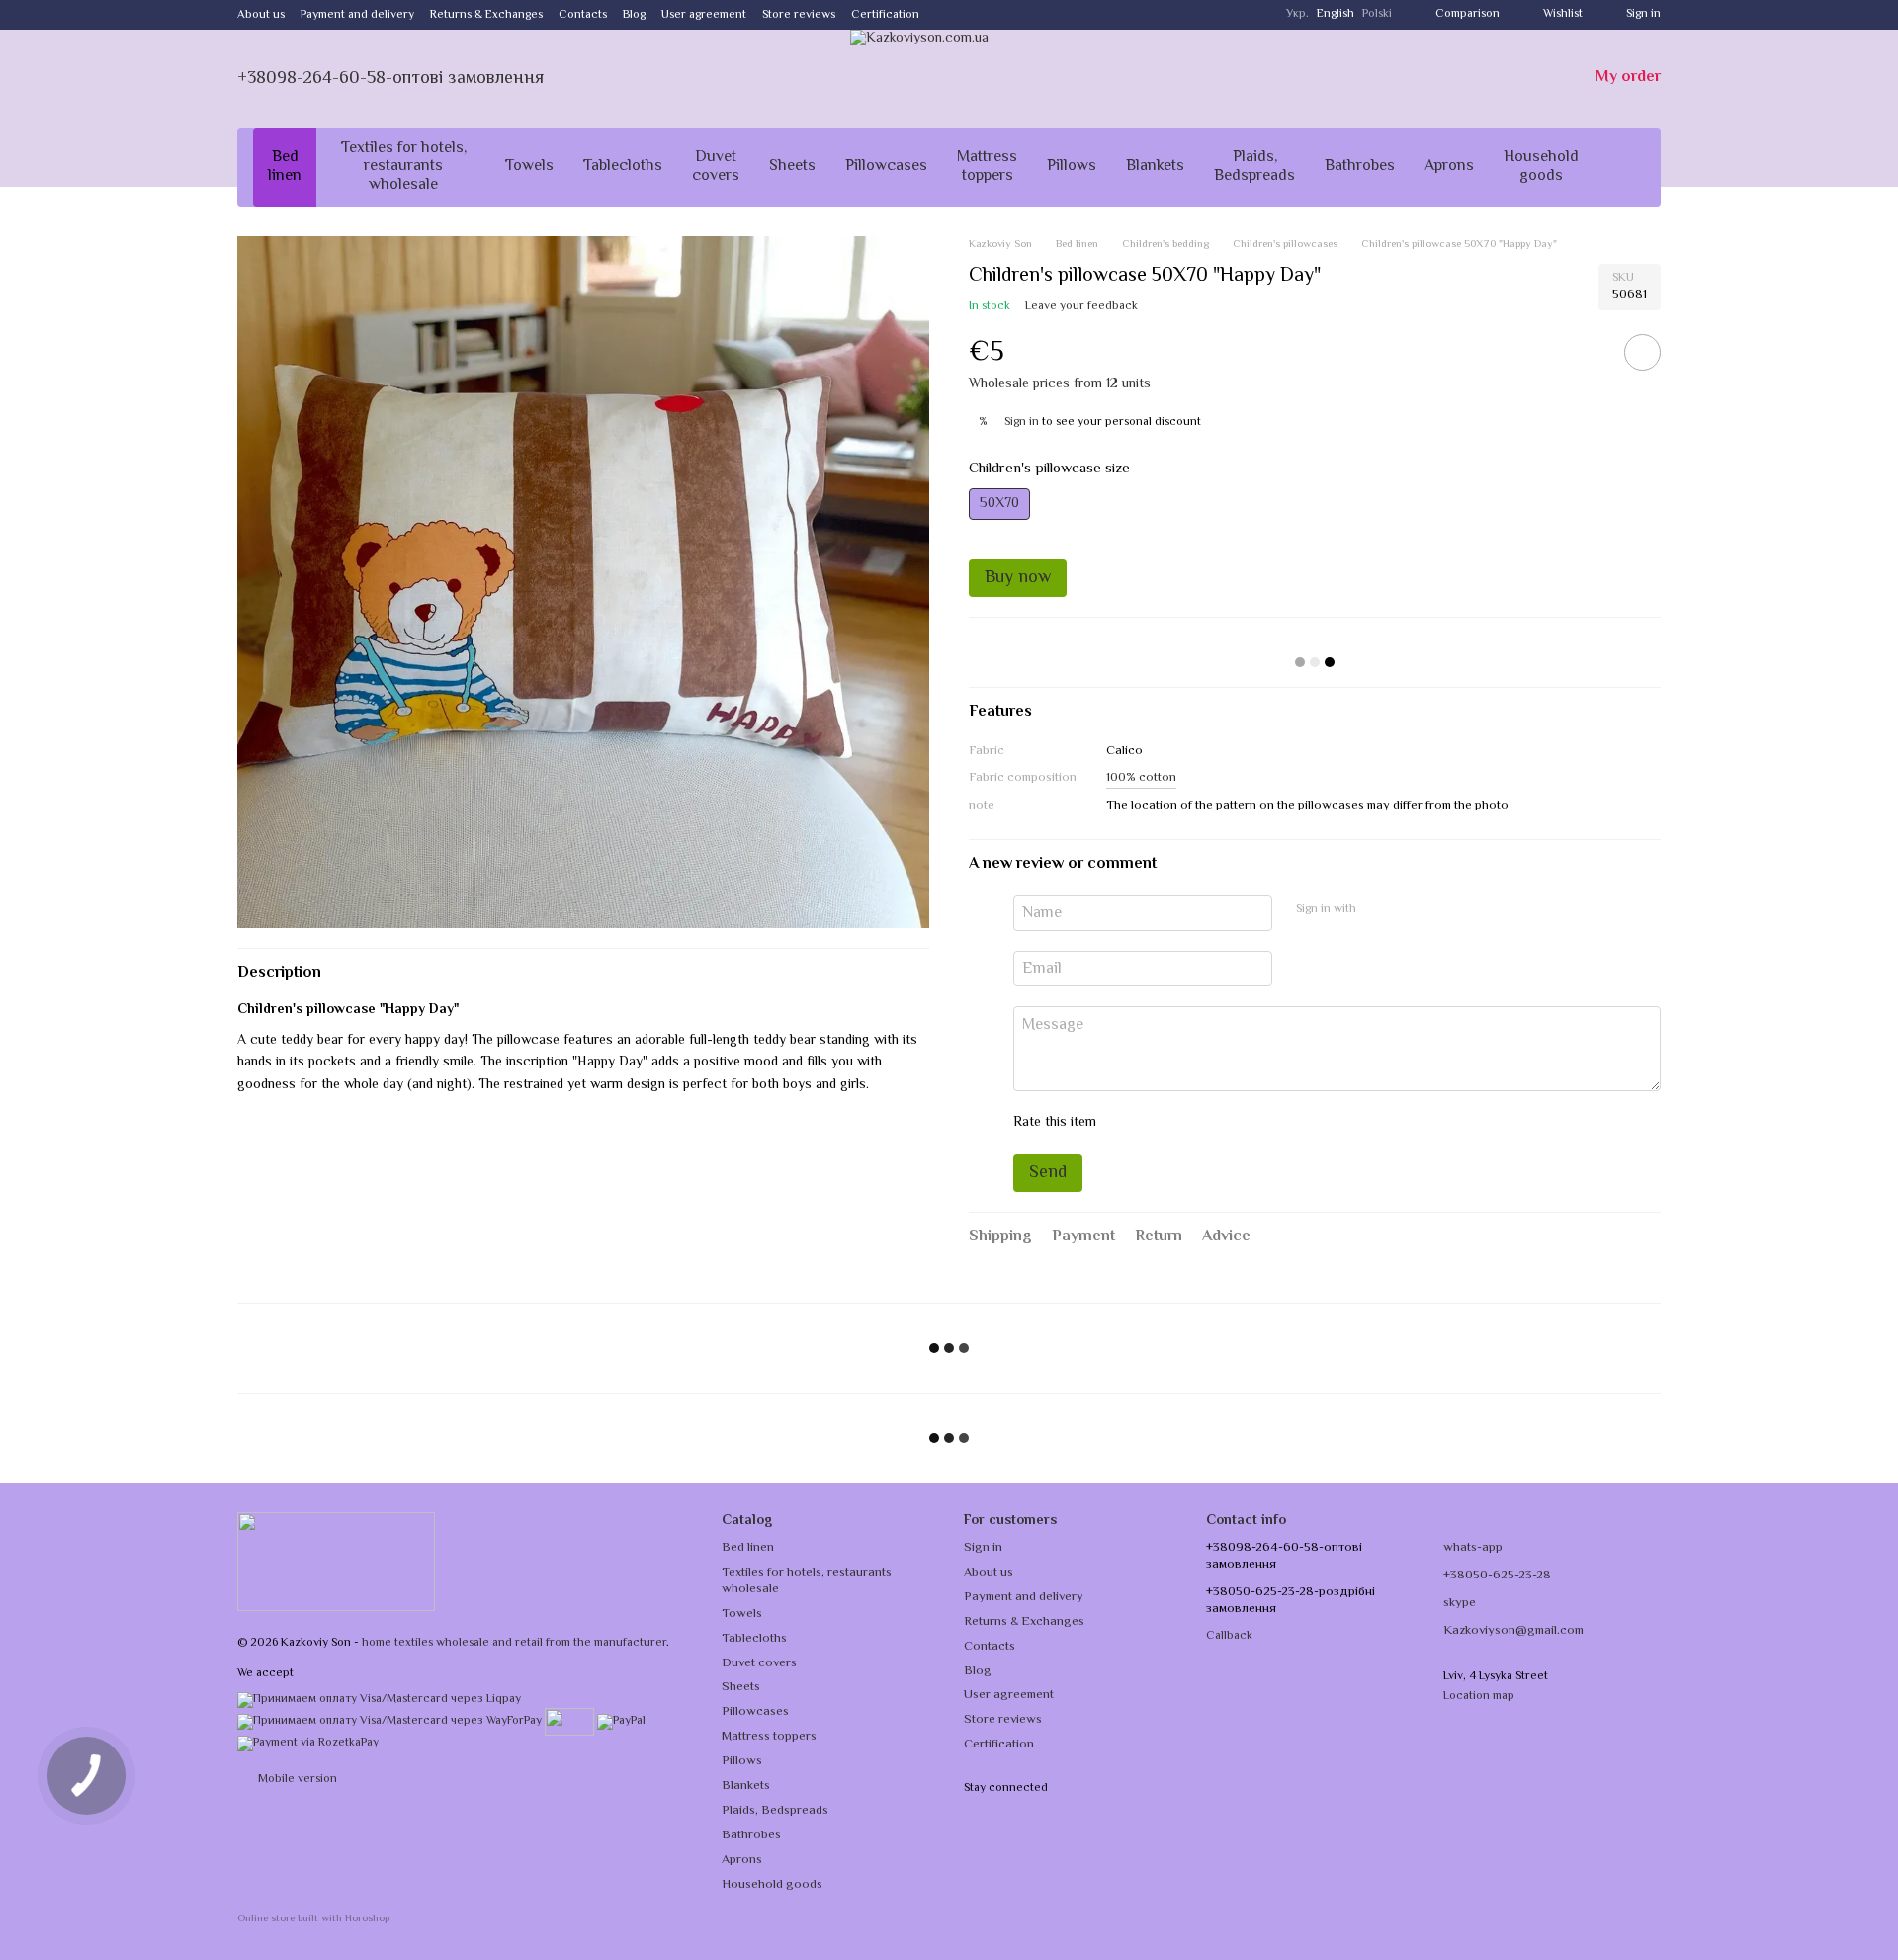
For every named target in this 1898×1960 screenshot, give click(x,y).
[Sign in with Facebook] (1378, 910)
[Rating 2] (1161, 1123)
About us (261, 15)
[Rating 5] (1255, 1123)
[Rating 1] (1129, 1123)
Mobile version (296, 1780)
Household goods (1541, 167)
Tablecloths (623, 167)
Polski (1377, 15)
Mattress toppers (987, 167)
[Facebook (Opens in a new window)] (971, 15)
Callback (1229, 1637)
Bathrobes (1360, 167)
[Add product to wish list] (1642, 352)
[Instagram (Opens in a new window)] (947, 15)
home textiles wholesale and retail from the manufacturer (514, 1643)
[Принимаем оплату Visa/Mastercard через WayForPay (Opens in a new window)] (389, 1722)
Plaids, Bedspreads (1254, 167)
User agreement (704, 15)
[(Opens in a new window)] (569, 1722)
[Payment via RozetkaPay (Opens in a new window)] (308, 1744)
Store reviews (799, 15)
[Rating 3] (1192, 1123)
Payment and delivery (357, 15)
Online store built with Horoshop (313, 1920)
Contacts (583, 15)
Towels (529, 167)
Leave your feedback (1081, 307)
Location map (1479, 1697)
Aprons (1449, 167)
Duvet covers (716, 167)
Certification (885, 15)
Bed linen (285, 167)
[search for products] (1629, 168)
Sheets (792, 167)
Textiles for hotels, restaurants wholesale (404, 167)
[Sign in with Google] (1410, 910)
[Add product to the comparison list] (1587, 352)
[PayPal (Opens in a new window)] (621, 1722)
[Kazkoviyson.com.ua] (336, 1562)
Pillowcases (886, 167)
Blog (634, 15)
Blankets (1155, 167)
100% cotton (1141, 778)
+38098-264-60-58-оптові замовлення (390, 79)
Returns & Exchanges (486, 15)
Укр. (1297, 15)
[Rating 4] (1224, 1123)
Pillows (1072, 167)
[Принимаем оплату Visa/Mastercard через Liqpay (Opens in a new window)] (379, 1700)
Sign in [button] (1022, 423)
